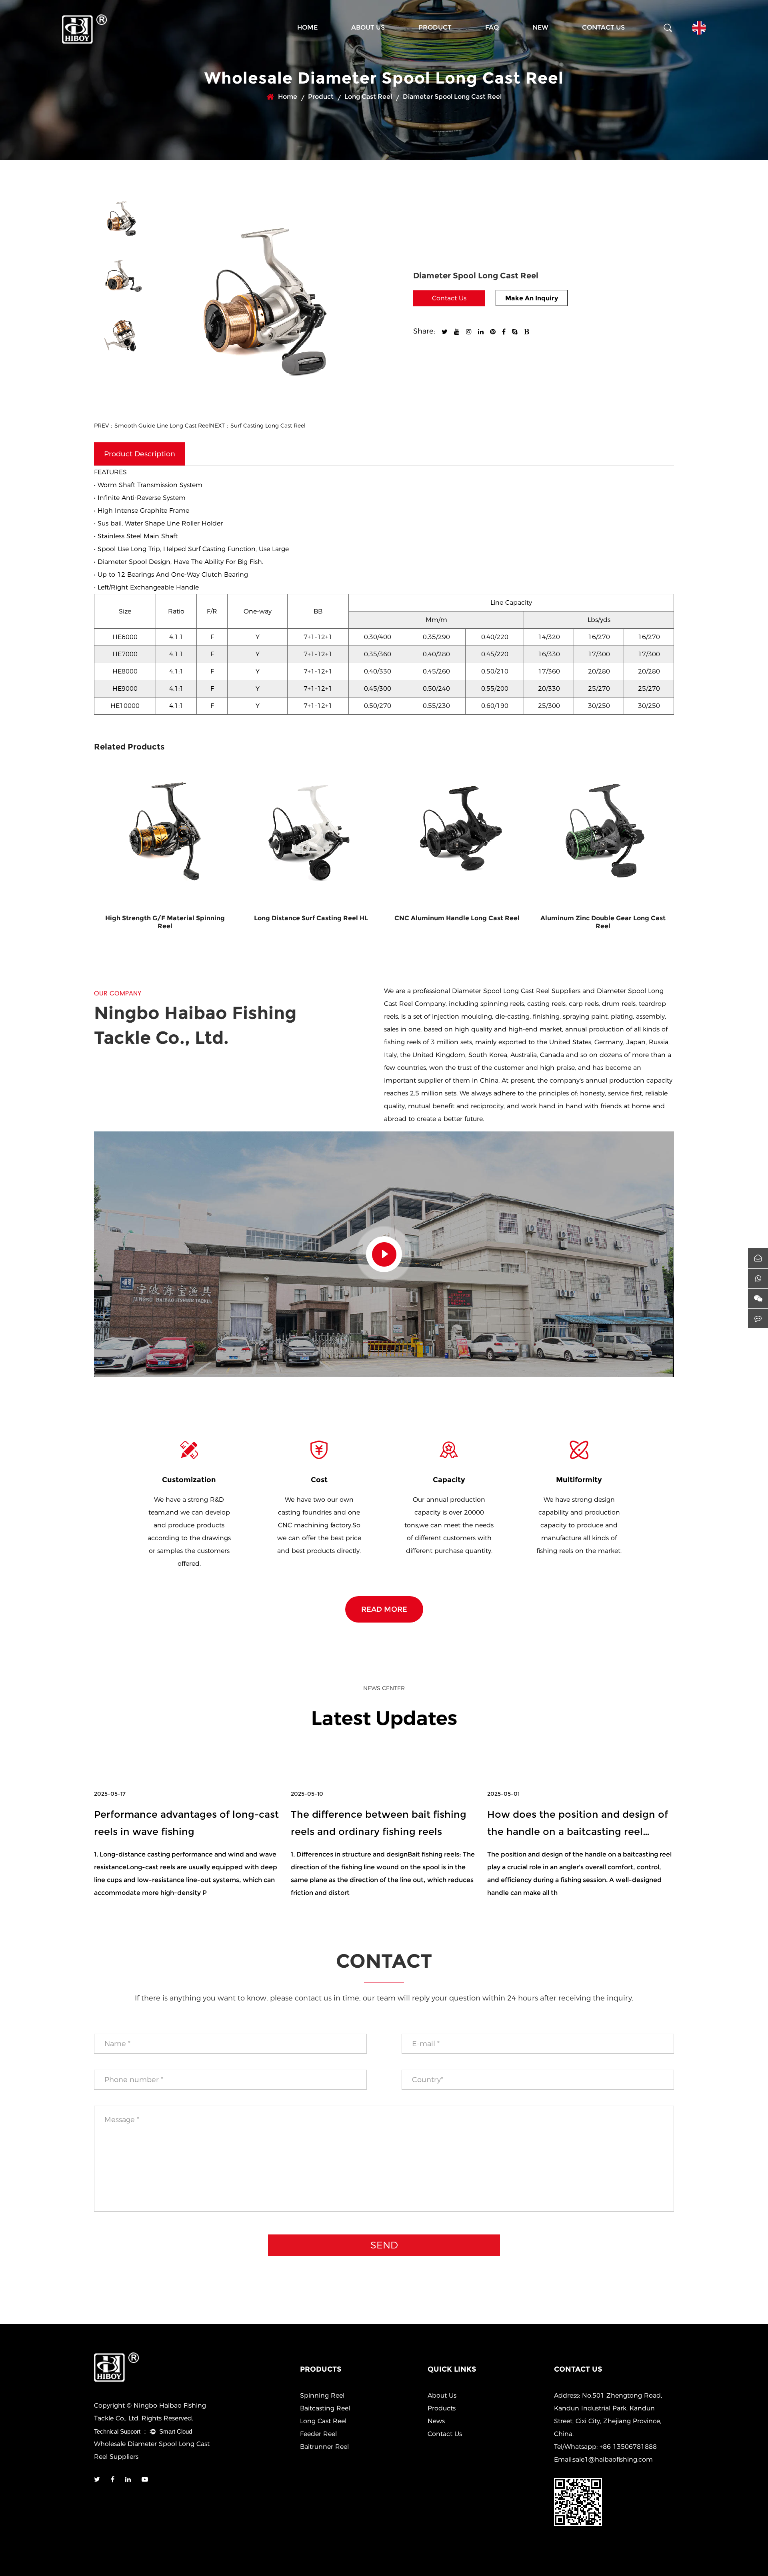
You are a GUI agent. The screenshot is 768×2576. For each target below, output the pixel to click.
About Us (368, 27)
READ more (384, 1609)
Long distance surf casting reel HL (165, 918)
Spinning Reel (322, 2395)
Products (442, 2408)
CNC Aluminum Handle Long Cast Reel (311, 918)
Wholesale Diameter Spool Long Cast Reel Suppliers (152, 2450)
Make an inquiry (532, 298)
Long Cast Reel (368, 97)
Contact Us (603, 27)
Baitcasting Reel (325, 2408)
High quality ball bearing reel (603, 918)
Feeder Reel (318, 2434)
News (436, 2421)
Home (307, 27)
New (540, 27)
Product (435, 27)
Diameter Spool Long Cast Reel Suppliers (516, 991)
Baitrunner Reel (324, 2447)
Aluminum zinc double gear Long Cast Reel (457, 922)
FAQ (492, 27)
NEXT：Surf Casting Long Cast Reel (258, 426)
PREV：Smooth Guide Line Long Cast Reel (152, 426)
